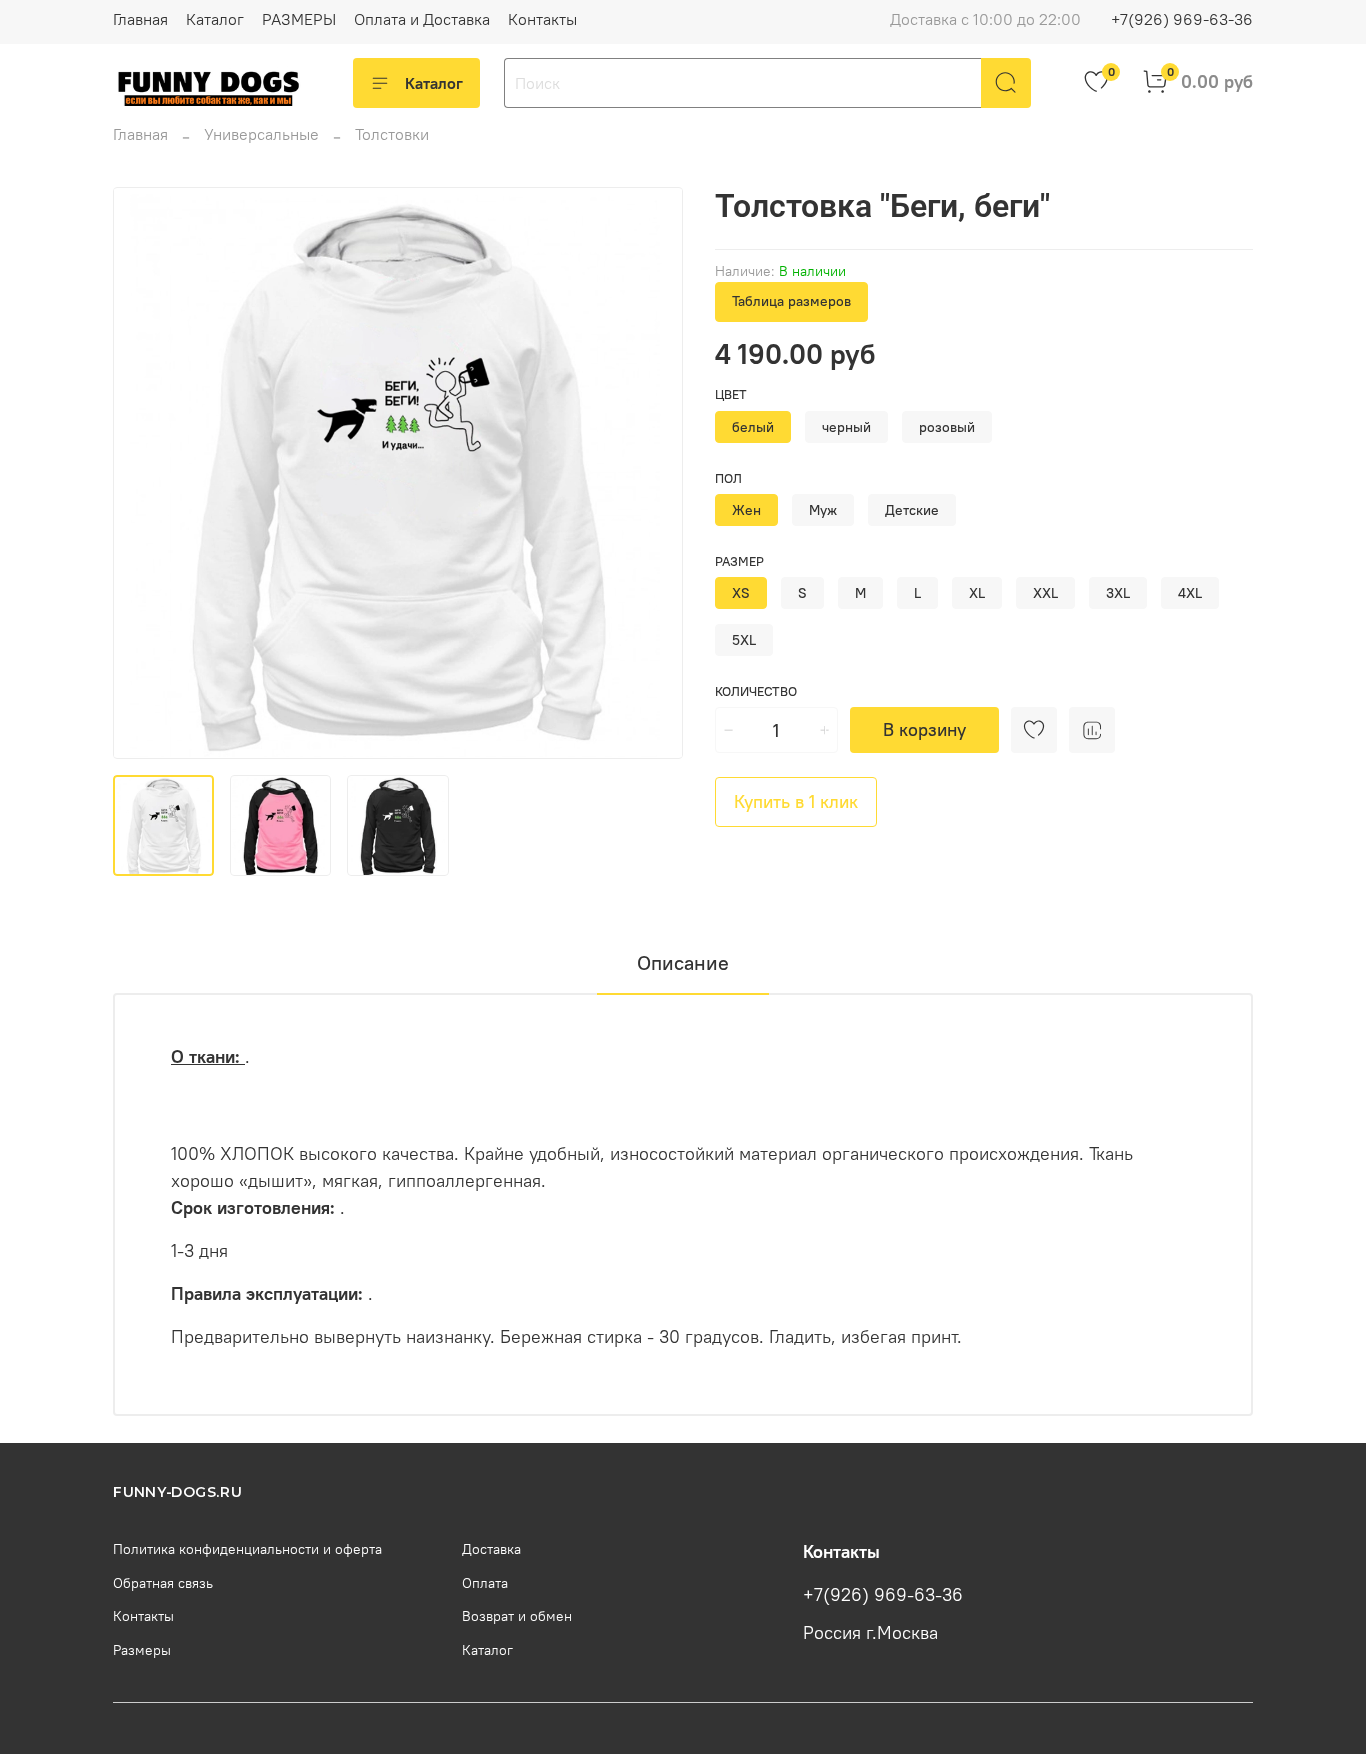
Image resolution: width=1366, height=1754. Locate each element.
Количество (756, 691)
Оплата (485, 1583)
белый (753, 427)
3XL (1118, 593)
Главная (140, 19)
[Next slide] (651, 473)
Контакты (542, 19)
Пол (728, 478)
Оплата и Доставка (422, 19)
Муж (823, 510)
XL (977, 593)
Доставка (491, 1549)
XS (741, 593)
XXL (1045, 593)
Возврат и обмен (517, 1616)
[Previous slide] (145, 473)
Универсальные (261, 134)
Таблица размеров (791, 301)
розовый (947, 427)
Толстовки (392, 134)
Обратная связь (163, 1583)
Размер (739, 561)
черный (846, 427)
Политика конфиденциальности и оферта (247, 1549)
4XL (1190, 593)
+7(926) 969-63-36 (1182, 19)
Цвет (731, 394)
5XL (744, 640)
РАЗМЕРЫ (299, 19)
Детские (912, 510)
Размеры (142, 1650)
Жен (746, 510)
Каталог (215, 19)
